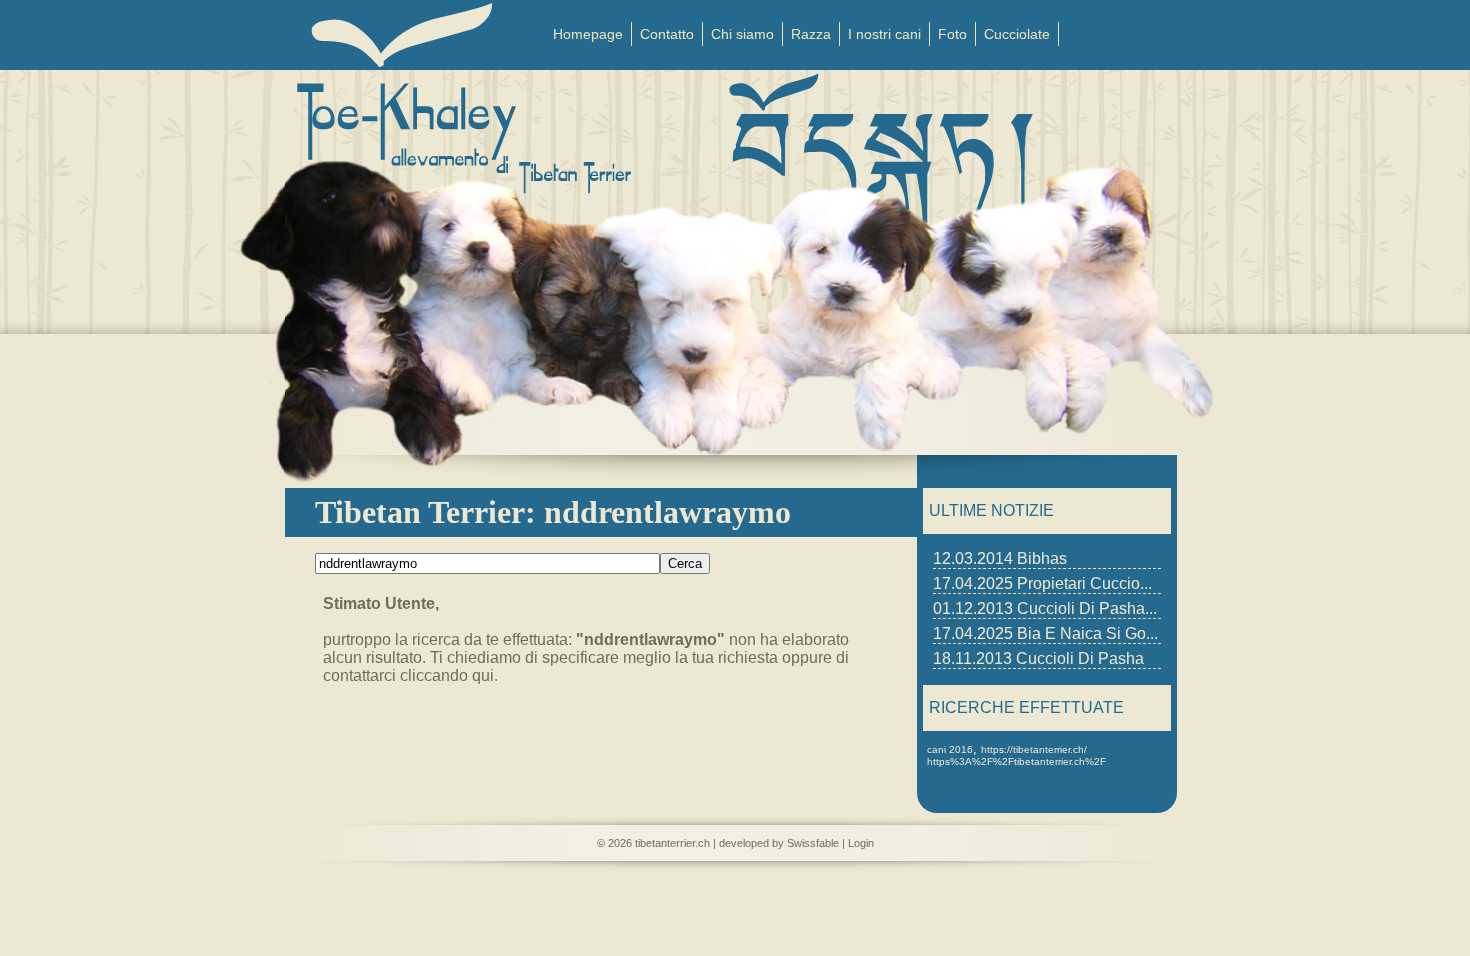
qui (483, 675)
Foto (952, 34)
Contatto (667, 34)
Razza (811, 34)
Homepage (588, 34)
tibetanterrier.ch (672, 843)
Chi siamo (742, 34)
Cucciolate (1017, 34)
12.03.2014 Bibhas (1000, 558)
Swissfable (813, 843)
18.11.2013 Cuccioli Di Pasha (1038, 658)
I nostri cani (884, 34)
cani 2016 (950, 749)
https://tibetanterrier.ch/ (1034, 749)
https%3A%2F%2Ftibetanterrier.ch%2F (1016, 761)
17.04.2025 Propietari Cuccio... (1042, 583)
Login (861, 843)
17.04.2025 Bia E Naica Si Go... (1045, 633)
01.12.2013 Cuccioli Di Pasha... (1045, 608)
